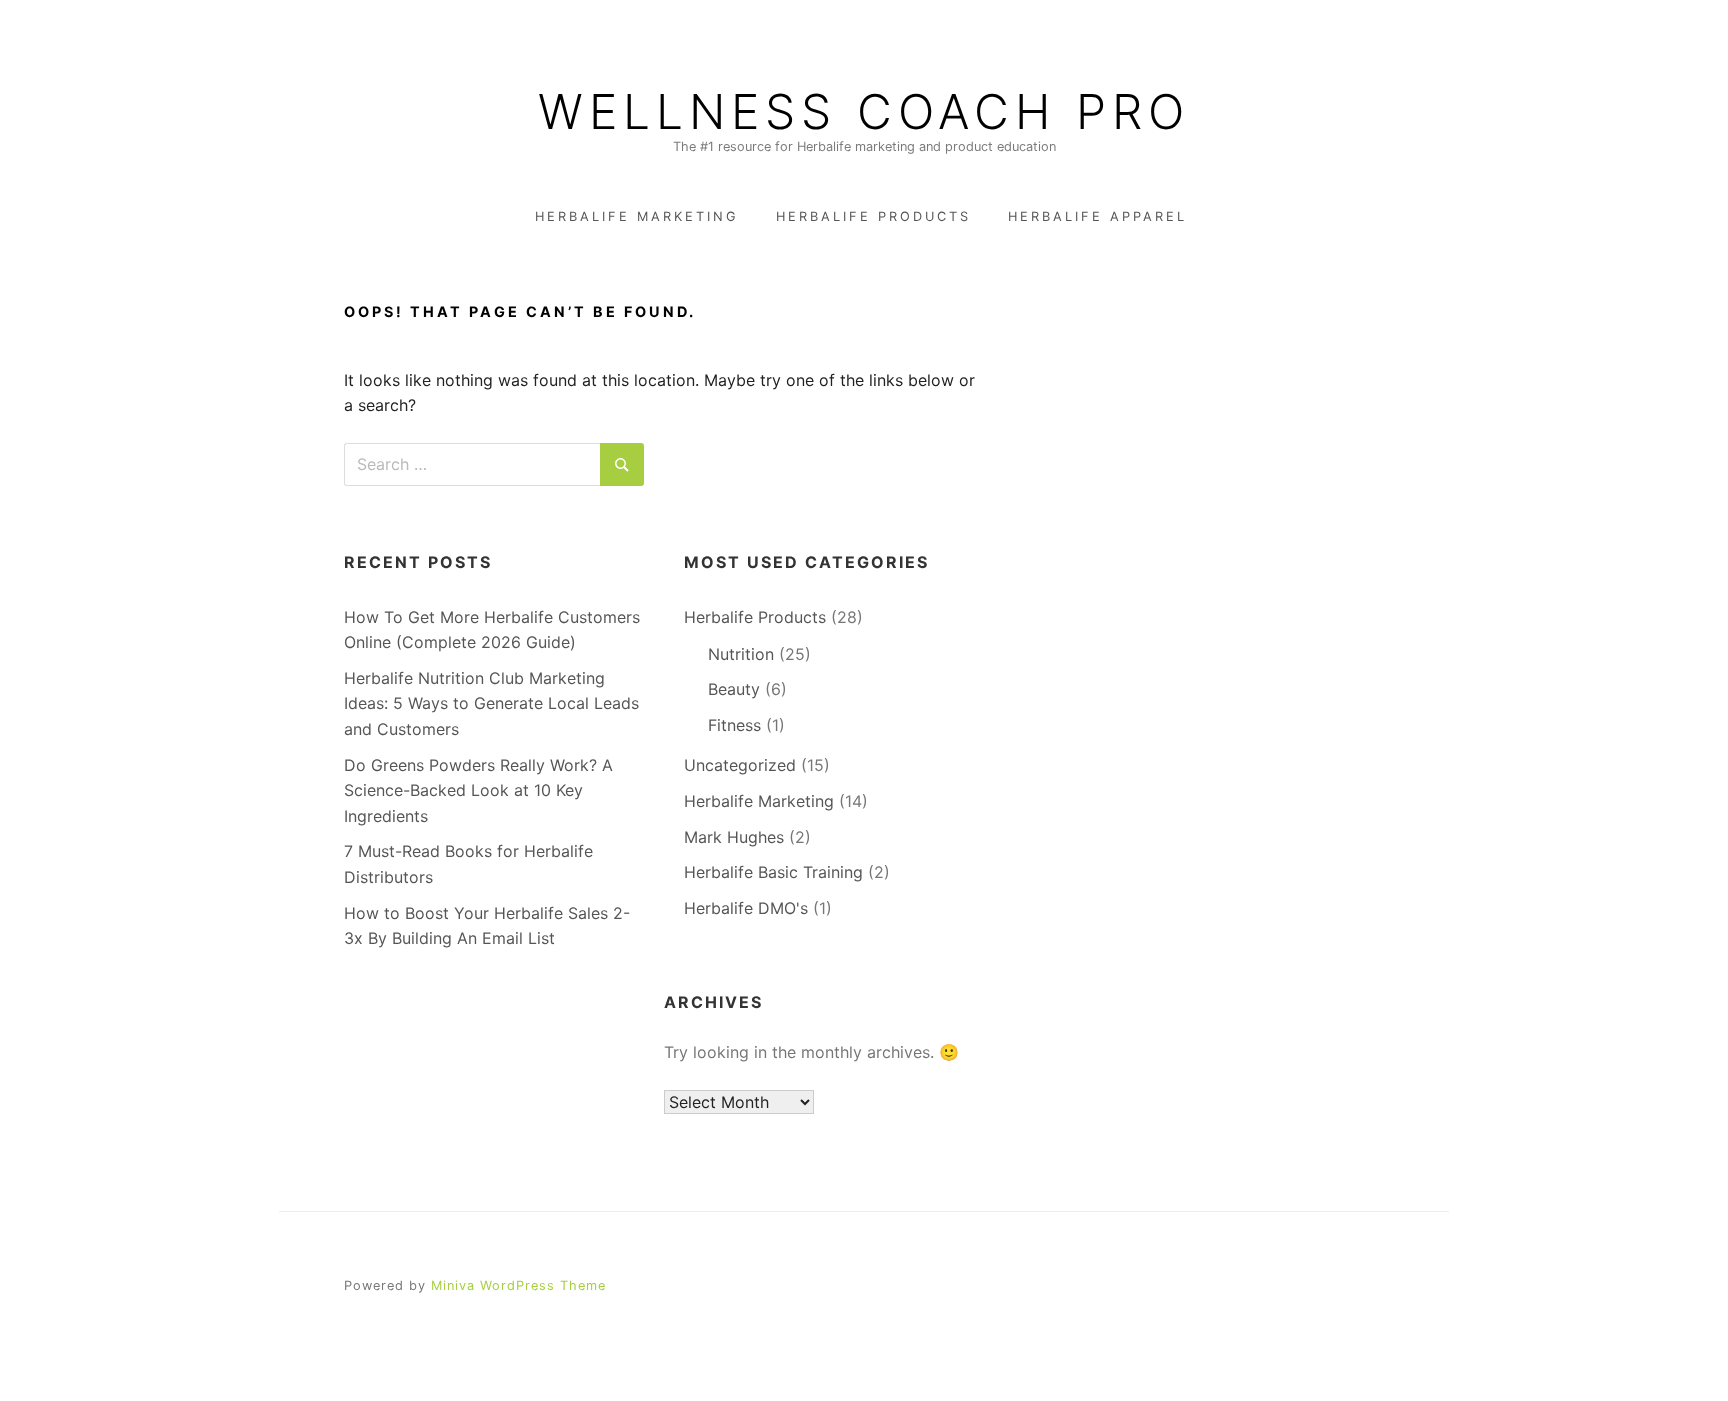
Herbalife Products (873, 216)
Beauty (734, 689)
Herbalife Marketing (637, 216)
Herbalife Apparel (1097, 216)
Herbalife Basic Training (773, 872)
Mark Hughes (734, 837)
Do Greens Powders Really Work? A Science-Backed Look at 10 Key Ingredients (478, 790)
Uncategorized (740, 765)
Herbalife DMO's (746, 908)
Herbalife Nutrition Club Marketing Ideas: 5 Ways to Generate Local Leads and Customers (491, 703)
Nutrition (741, 654)
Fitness (734, 725)
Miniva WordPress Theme (518, 1285)
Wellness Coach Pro (864, 112)
